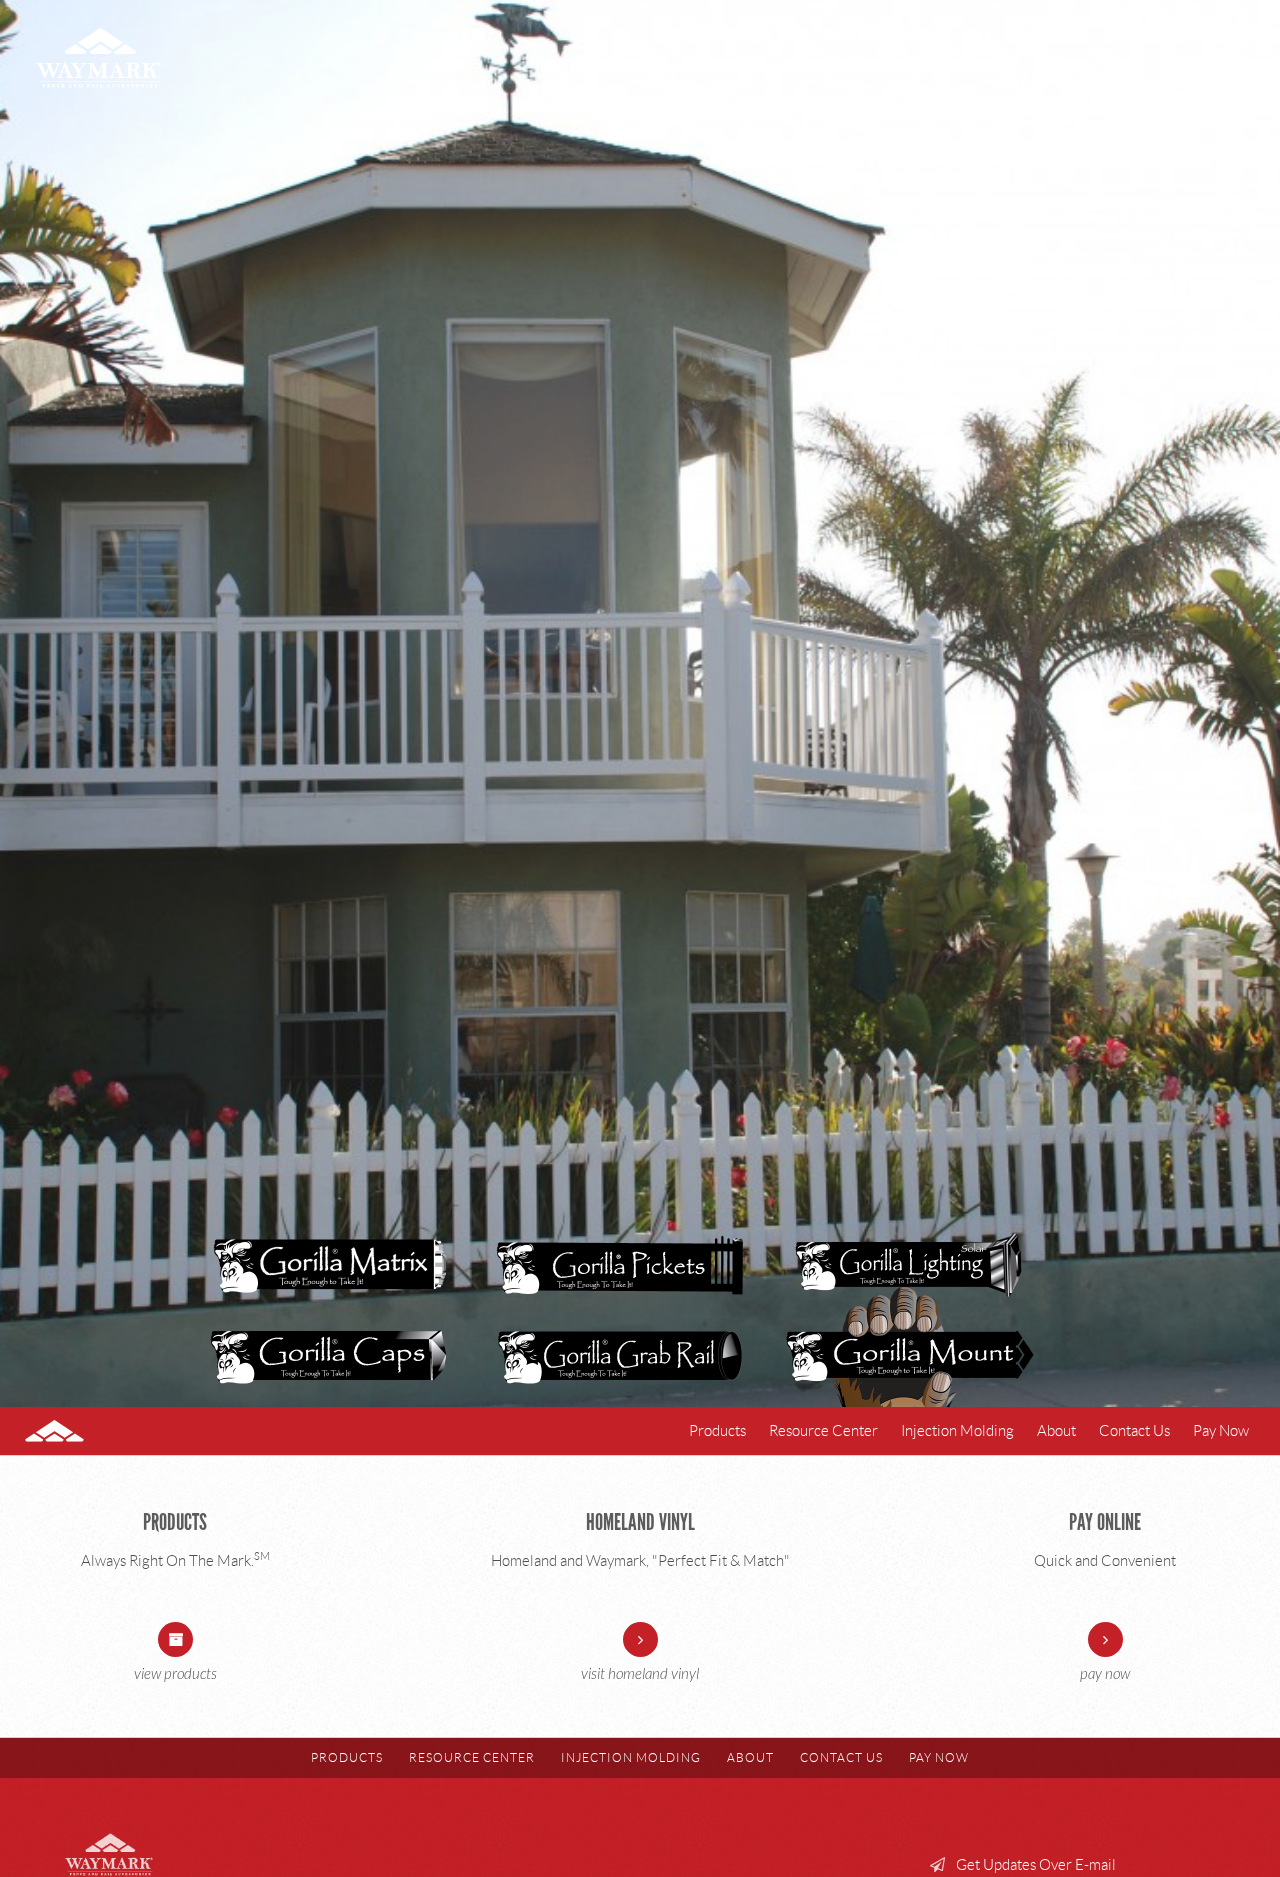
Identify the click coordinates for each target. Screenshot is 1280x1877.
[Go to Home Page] (82, 1431)
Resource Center (823, 1431)
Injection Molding (957, 1431)
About (1056, 1431)
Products (717, 1431)
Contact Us (1134, 1431)
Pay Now (1221, 1431)
